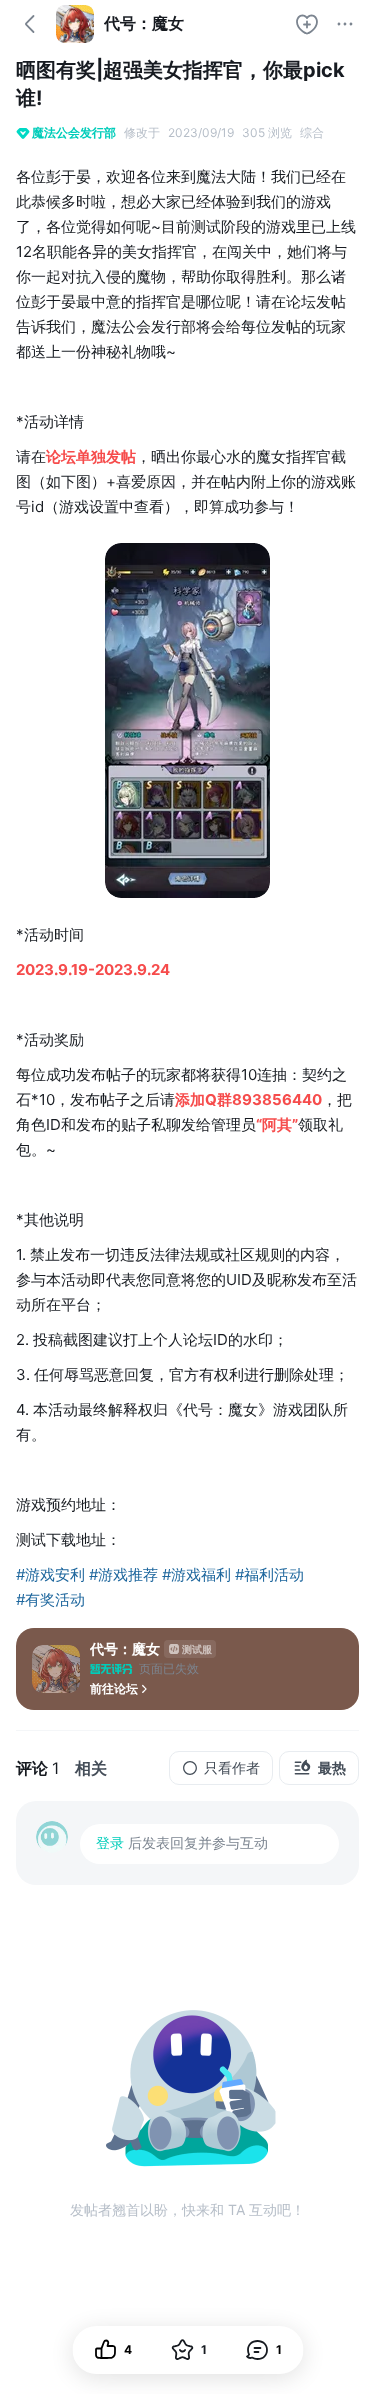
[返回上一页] (30, 24)
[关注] (307, 24)
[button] (263, 2350)
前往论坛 (114, 1688)
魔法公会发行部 (74, 132)
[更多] (345, 24)
